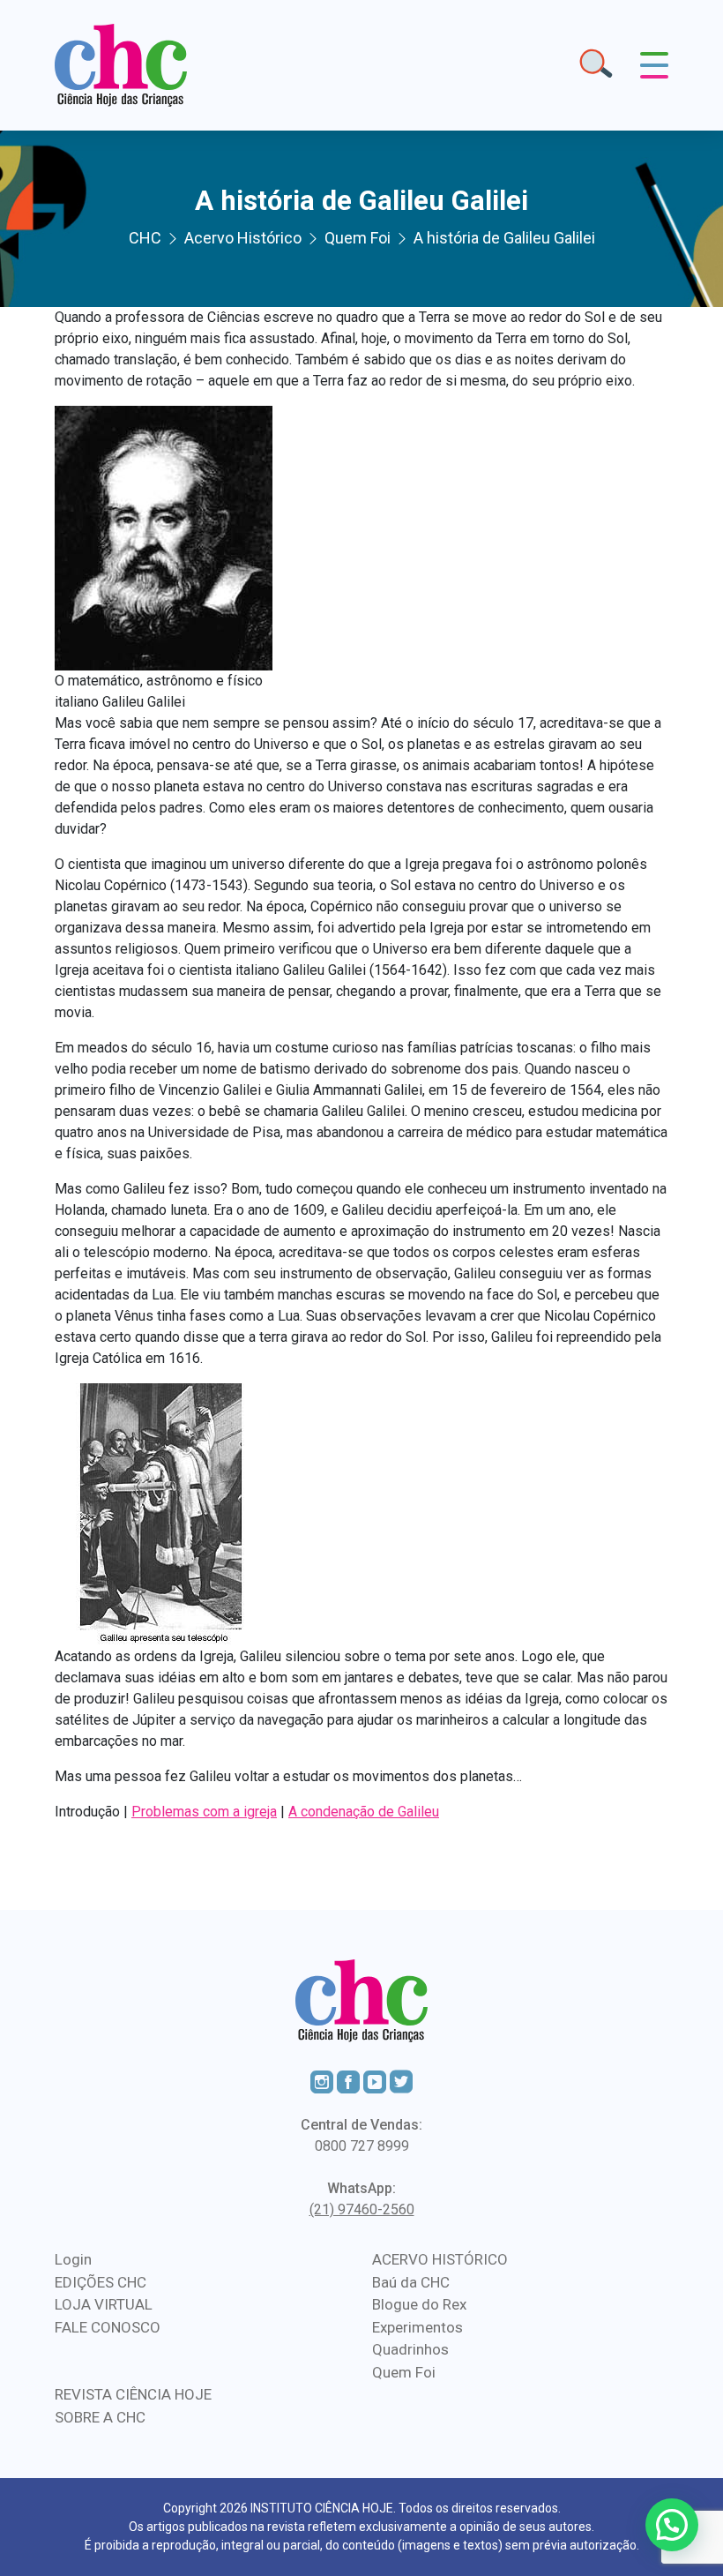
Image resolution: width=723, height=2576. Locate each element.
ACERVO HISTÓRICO (440, 2259)
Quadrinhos (410, 2349)
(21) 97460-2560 (362, 2209)
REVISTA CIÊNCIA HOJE (133, 2394)
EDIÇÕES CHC (101, 2282)
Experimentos (417, 2327)
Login (73, 2259)
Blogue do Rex (419, 2304)
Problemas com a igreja (204, 1812)
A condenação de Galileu (364, 1812)
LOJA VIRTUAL (104, 2304)
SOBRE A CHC (100, 2417)
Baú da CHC (411, 2282)
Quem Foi (404, 2372)
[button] (672, 2525)
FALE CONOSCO (108, 2327)
